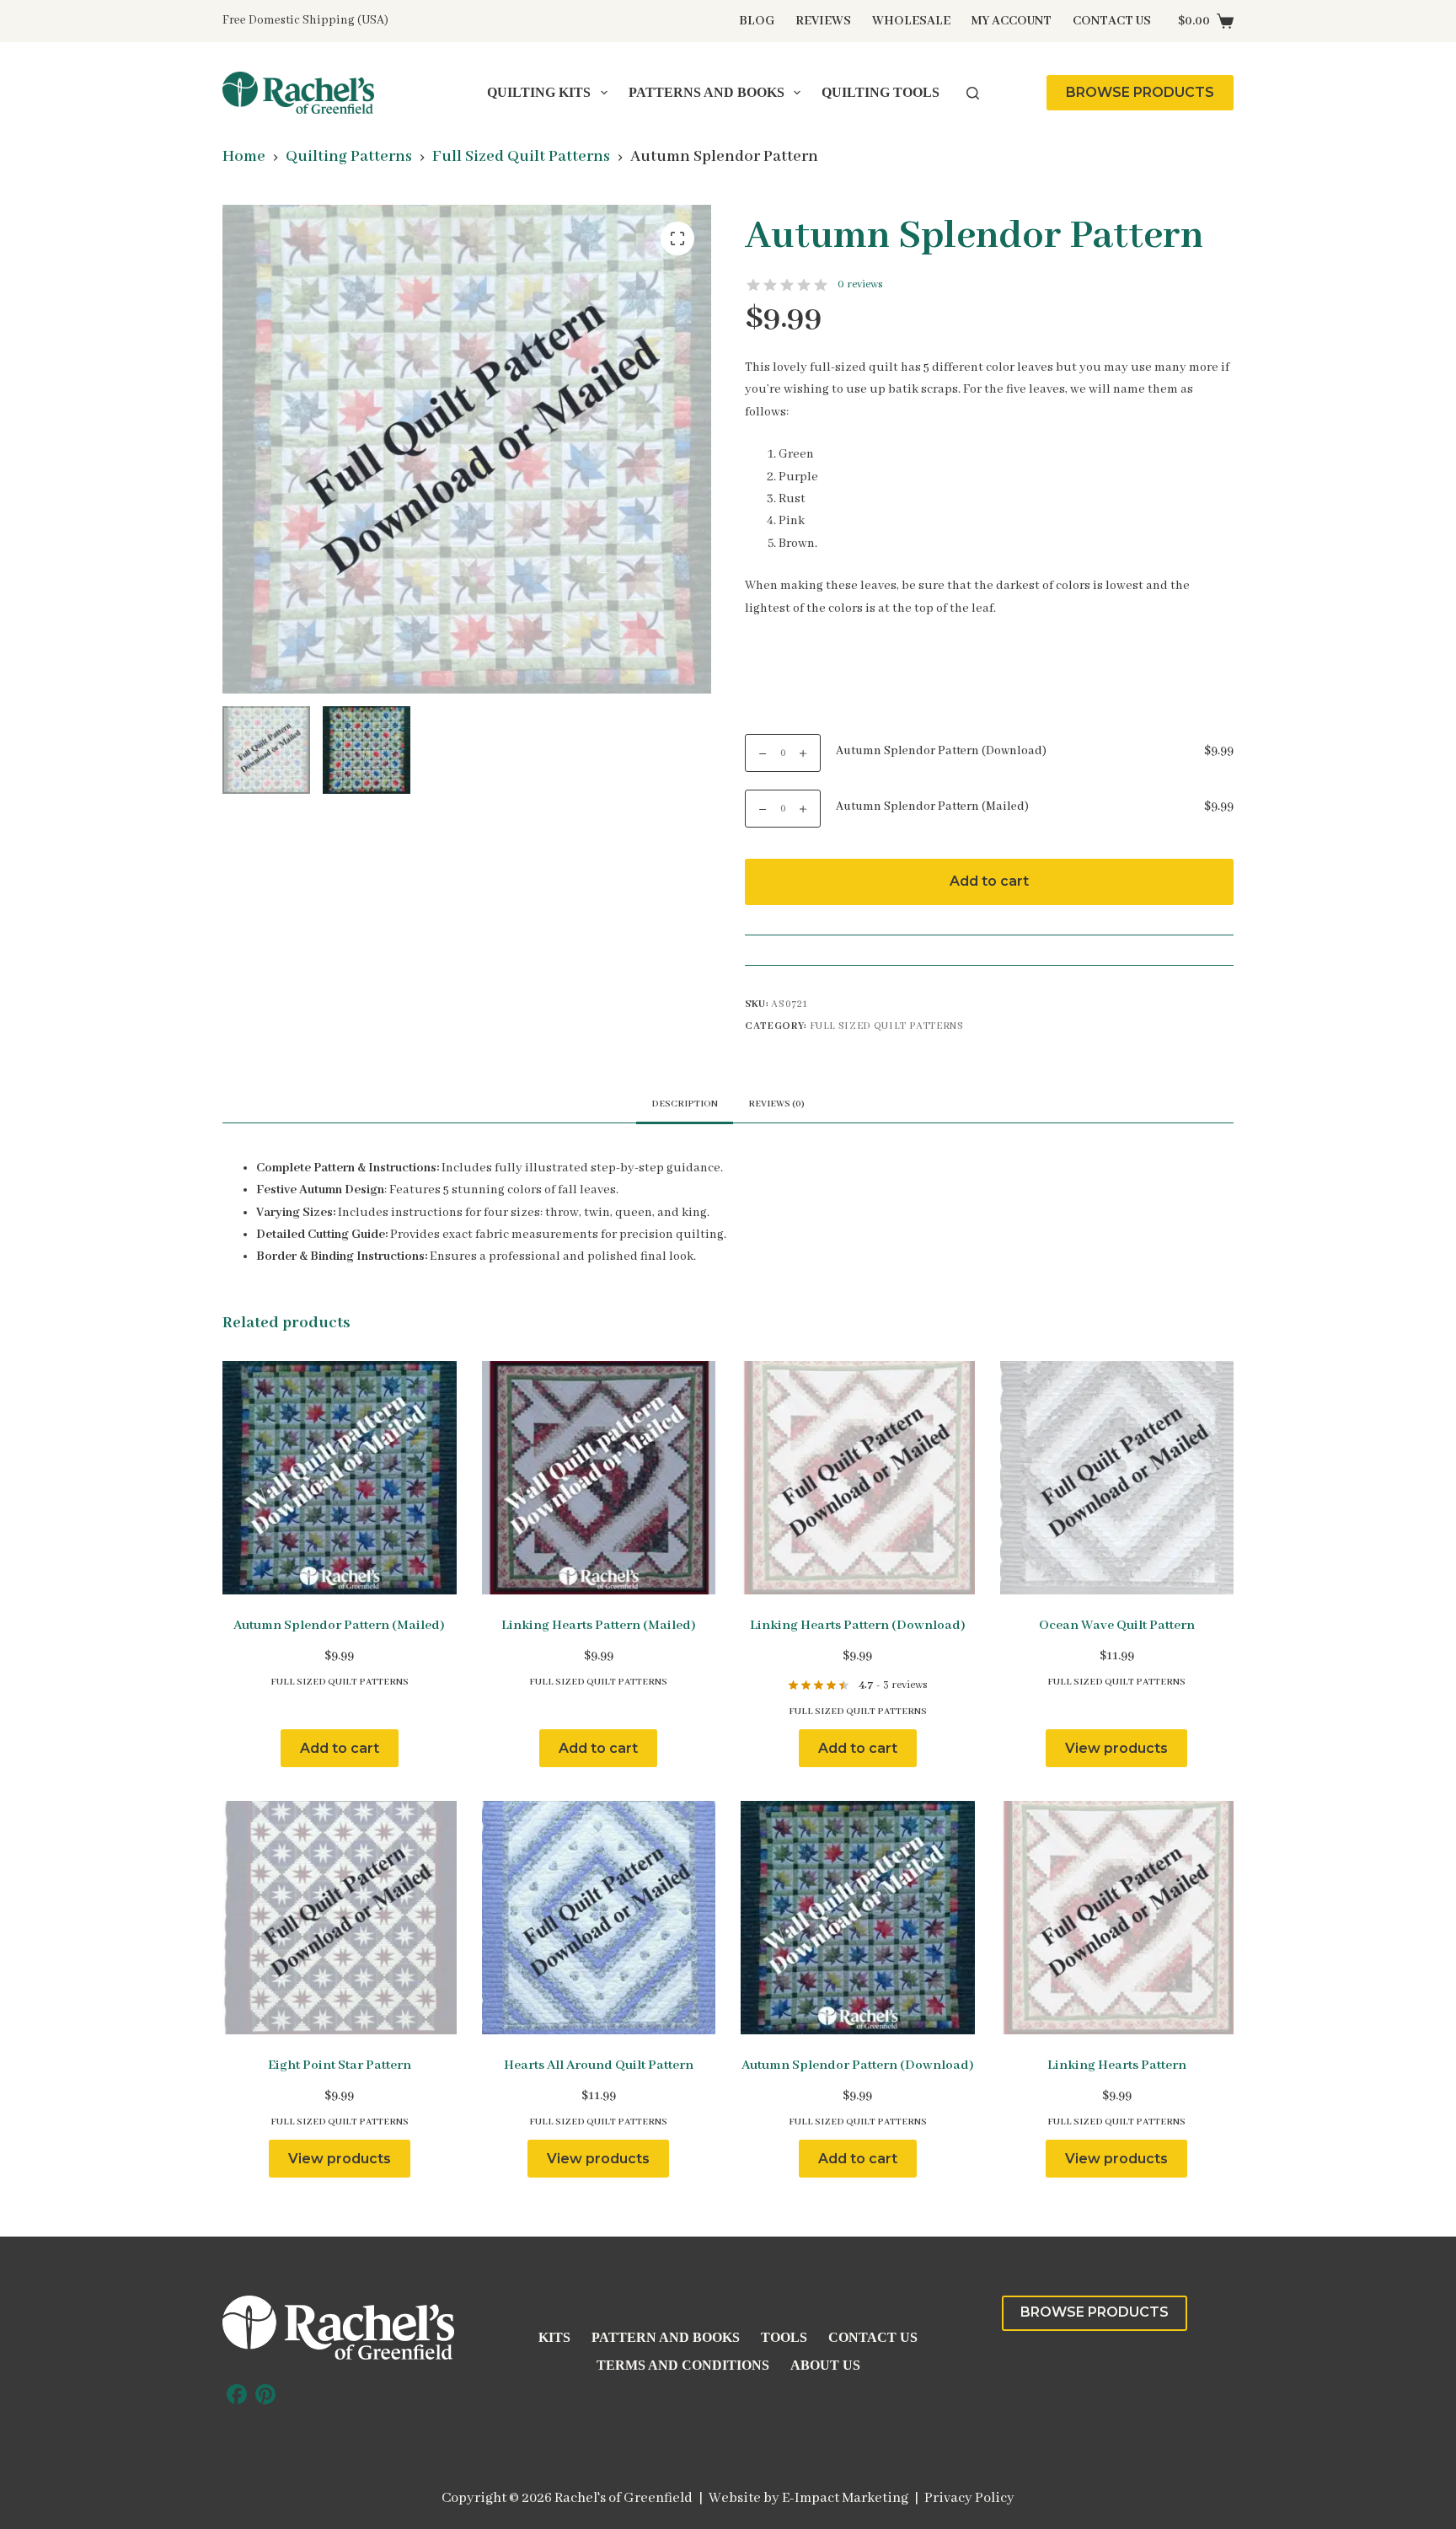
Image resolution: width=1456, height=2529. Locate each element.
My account (1012, 21)
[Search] (973, 93)
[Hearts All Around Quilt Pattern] (599, 1918)
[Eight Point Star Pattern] (340, 1918)
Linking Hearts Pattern (1117, 2066)
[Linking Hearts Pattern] (1117, 1918)
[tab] (776, 1104)
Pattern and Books (666, 2337)
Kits (554, 2337)
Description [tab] (685, 1104)
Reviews (823, 21)
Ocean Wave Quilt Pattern (1117, 1626)
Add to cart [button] (340, 1748)
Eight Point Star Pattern (340, 2066)
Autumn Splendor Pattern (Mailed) (932, 806)
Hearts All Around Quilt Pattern (599, 2066)
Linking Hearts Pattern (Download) (858, 1626)
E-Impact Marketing (845, 2498)
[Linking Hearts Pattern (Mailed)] (599, 1478)
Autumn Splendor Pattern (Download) (941, 751)
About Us (825, 2365)
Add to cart (989, 881)
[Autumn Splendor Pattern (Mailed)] (340, 1478)
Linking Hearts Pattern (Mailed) (599, 1626)
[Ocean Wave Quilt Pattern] (1117, 1478)
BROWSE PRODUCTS (1140, 92)
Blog (757, 21)
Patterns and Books (707, 92)
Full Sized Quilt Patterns (887, 1026)
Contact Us (1112, 21)
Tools (784, 2337)
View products (1116, 1748)
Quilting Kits (539, 92)
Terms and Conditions (683, 2365)
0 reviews (860, 284)
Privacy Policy (969, 2498)
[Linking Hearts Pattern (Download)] (858, 1478)
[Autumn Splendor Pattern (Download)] (858, 1918)
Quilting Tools (881, 92)
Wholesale (911, 21)
